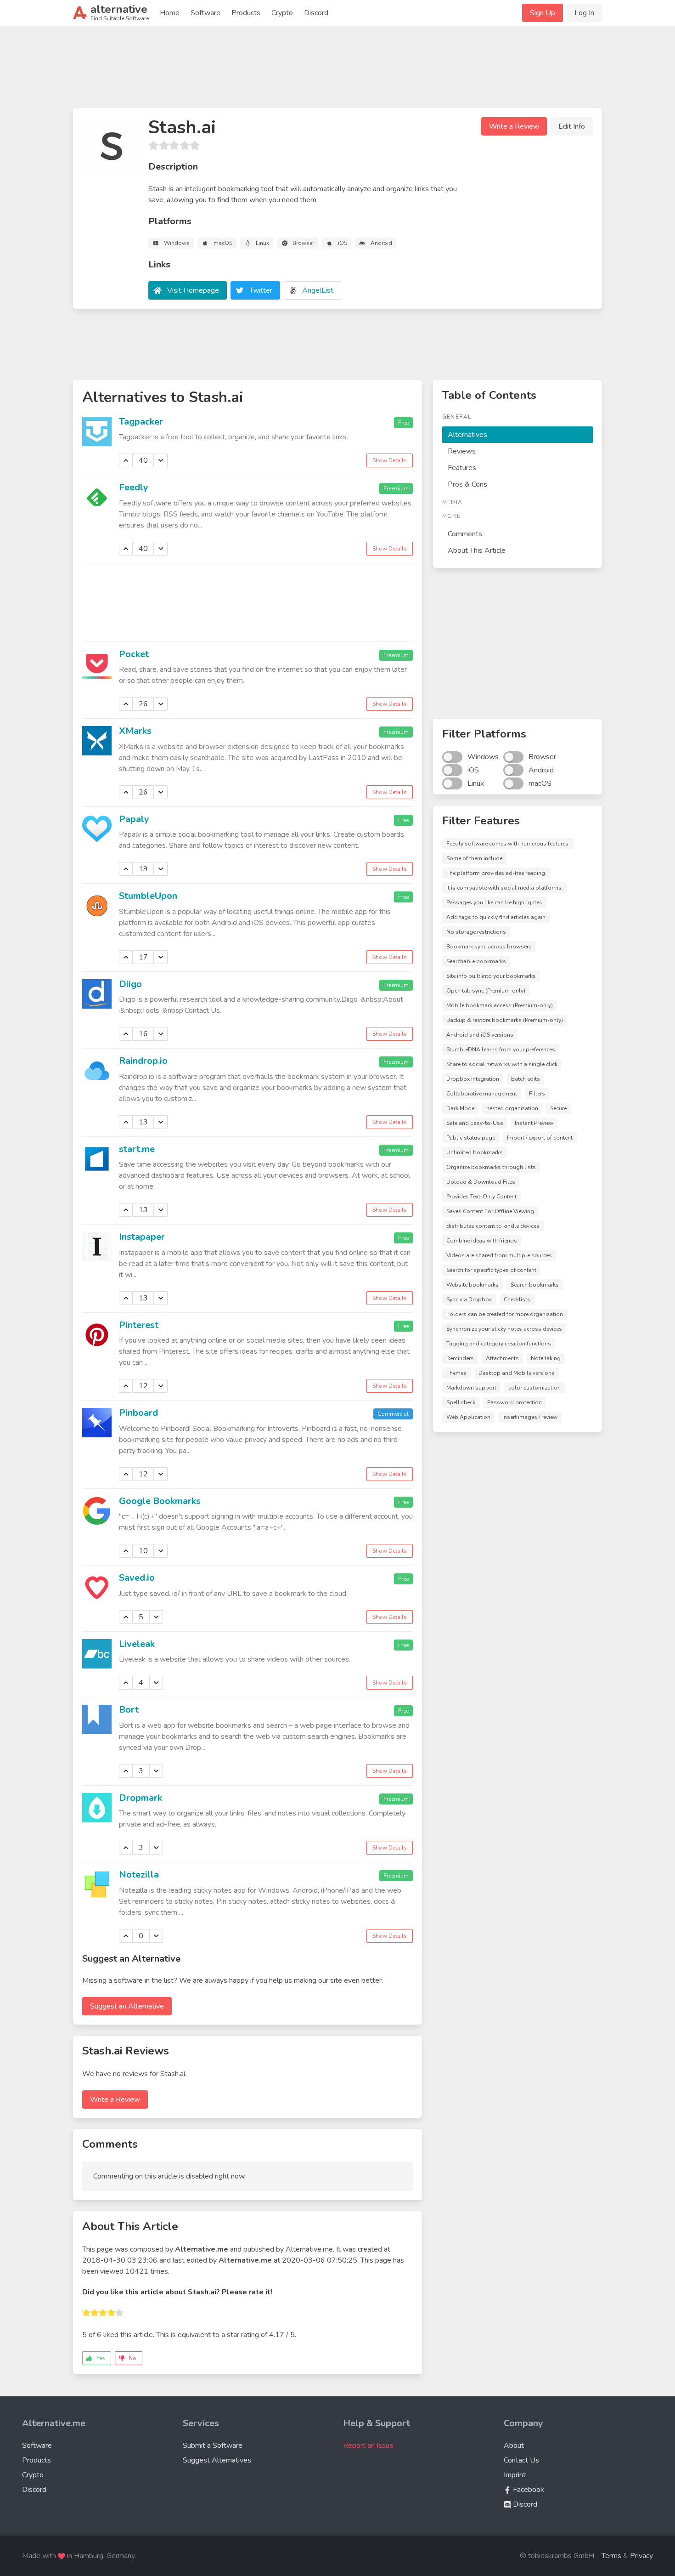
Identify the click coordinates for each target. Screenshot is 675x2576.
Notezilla (139, 1875)
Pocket (134, 654)
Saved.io (137, 1578)
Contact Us (521, 2460)
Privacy (641, 2556)
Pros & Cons (467, 484)
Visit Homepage (193, 290)
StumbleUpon (148, 896)
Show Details (390, 460)
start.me (137, 1149)
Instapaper (142, 1237)
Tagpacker (141, 422)
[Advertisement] (337, 71)
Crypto (282, 13)
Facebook (528, 2490)
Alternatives (467, 435)
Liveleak (137, 1644)
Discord (316, 13)
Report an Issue (368, 2445)
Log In (584, 13)
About (514, 2445)
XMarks (135, 731)
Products (246, 13)
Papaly (134, 819)
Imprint (515, 2475)
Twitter (261, 290)
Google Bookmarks (160, 1501)
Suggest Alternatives (217, 2460)
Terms (611, 2556)
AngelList (318, 290)
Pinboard (138, 1413)
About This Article (477, 550)
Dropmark (141, 1798)
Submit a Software (213, 2445)
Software (205, 13)
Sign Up (543, 13)
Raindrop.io (143, 1061)
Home (170, 13)
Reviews (462, 451)
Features (462, 468)
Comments (465, 534)
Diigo (130, 984)
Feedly (134, 487)
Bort (129, 1710)
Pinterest (139, 1325)
